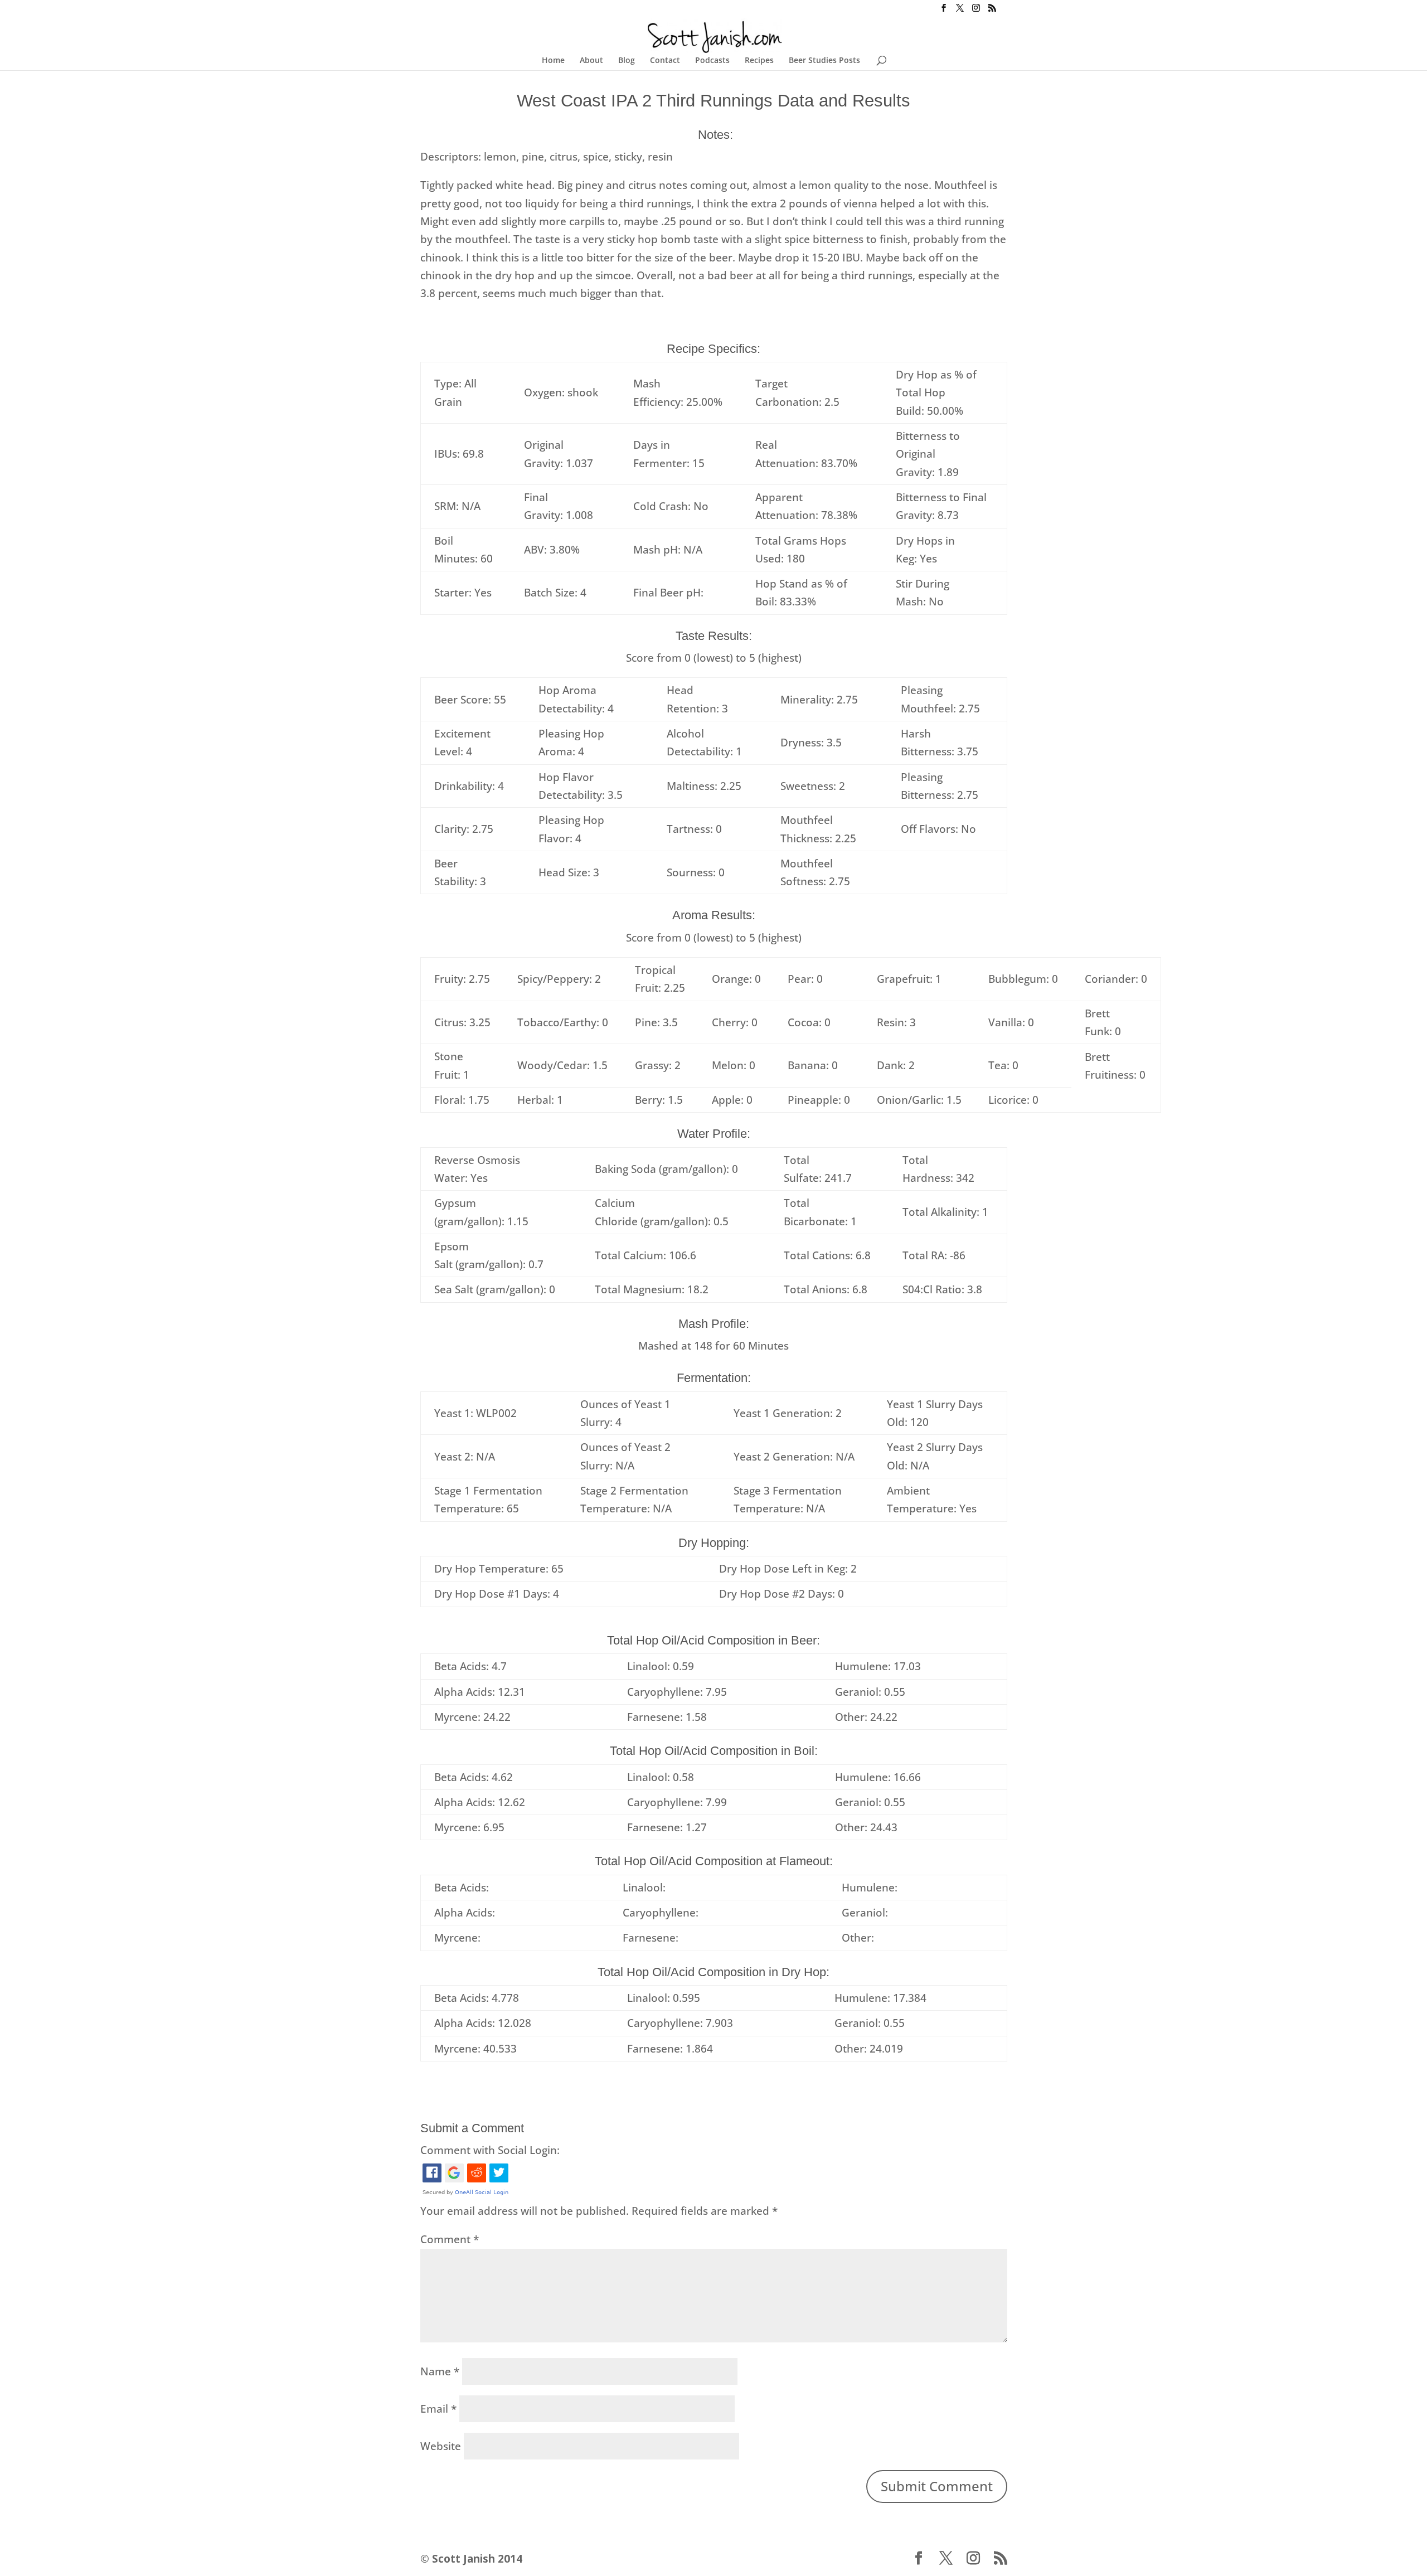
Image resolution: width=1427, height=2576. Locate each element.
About (591, 61)
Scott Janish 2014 (477, 2559)
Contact (665, 61)
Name (440, 2371)
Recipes (759, 61)
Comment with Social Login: (490, 2150)
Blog (627, 61)
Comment (450, 2239)
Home (553, 61)
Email (438, 2409)
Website (441, 2446)
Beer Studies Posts (824, 61)
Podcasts (712, 61)
